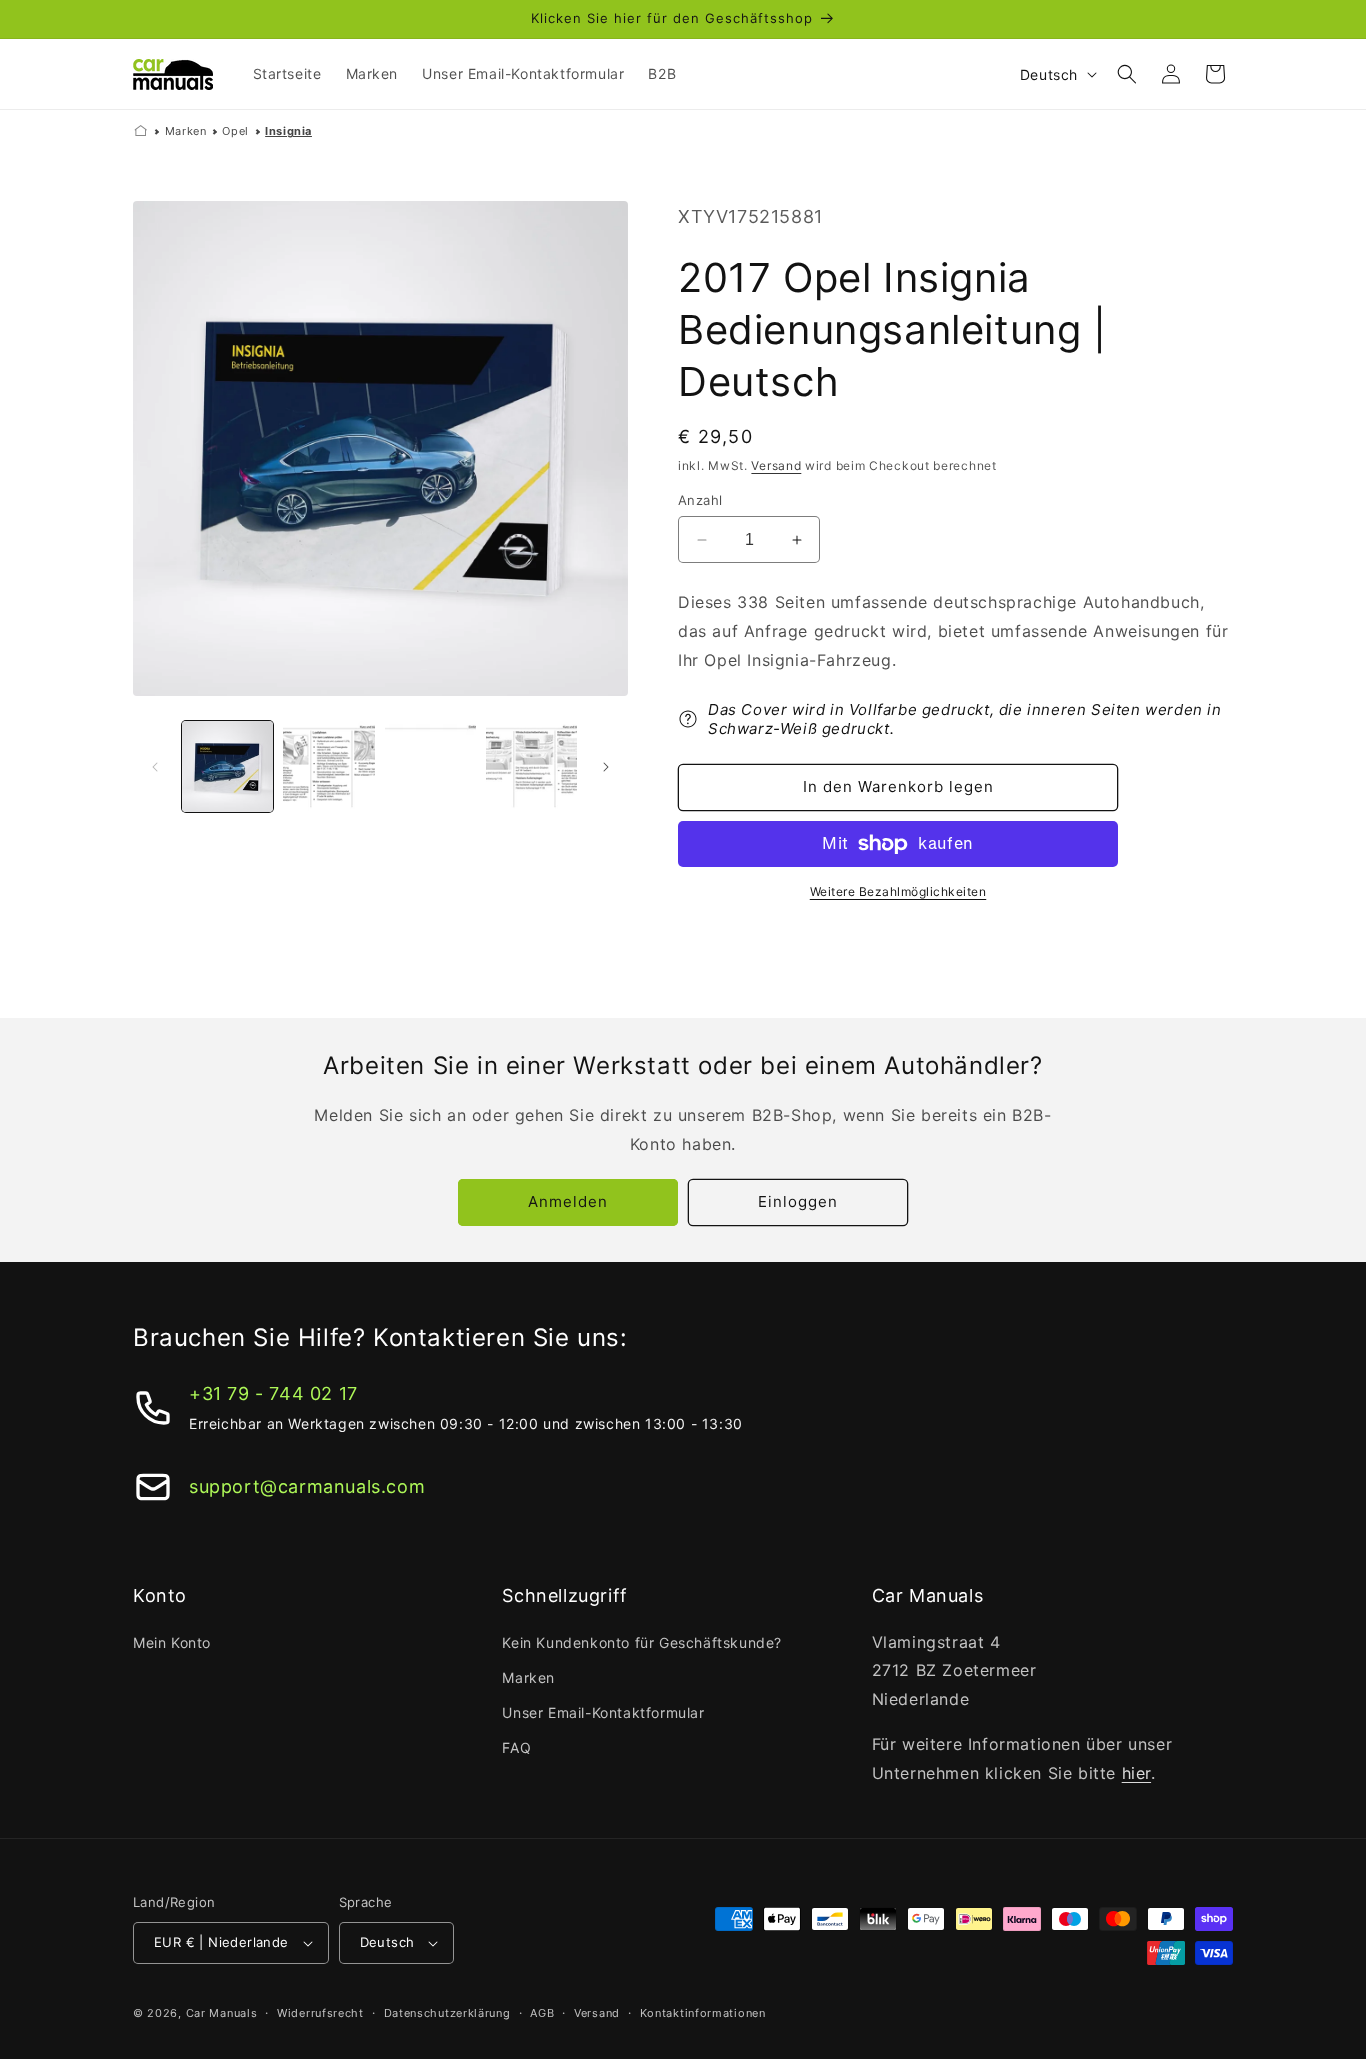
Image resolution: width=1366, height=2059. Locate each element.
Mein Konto (172, 1642)
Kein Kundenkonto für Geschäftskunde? (642, 1642)
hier (1136, 1773)
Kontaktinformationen (703, 2013)
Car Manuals (222, 2013)
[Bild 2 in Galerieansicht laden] (328, 766)
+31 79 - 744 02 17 (273, 1393)
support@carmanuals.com (307, 1486)
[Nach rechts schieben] (606, 767)
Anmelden (568, 1201)
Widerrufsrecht (320, 2013)
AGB (542, 2013)
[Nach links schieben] (155, 767)
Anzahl (700, 500)
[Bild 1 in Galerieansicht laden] (227, 766)
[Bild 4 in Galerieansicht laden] (531, 766)
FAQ (516, 1747)
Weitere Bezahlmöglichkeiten (898, 891)
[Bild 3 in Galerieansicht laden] (430, 766)
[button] (1127, 74)
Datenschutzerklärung (447, 2013)
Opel (235, 131)
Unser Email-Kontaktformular (603, 1712)
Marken (186, 131)
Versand (776, 465)
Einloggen (798, 1201)
